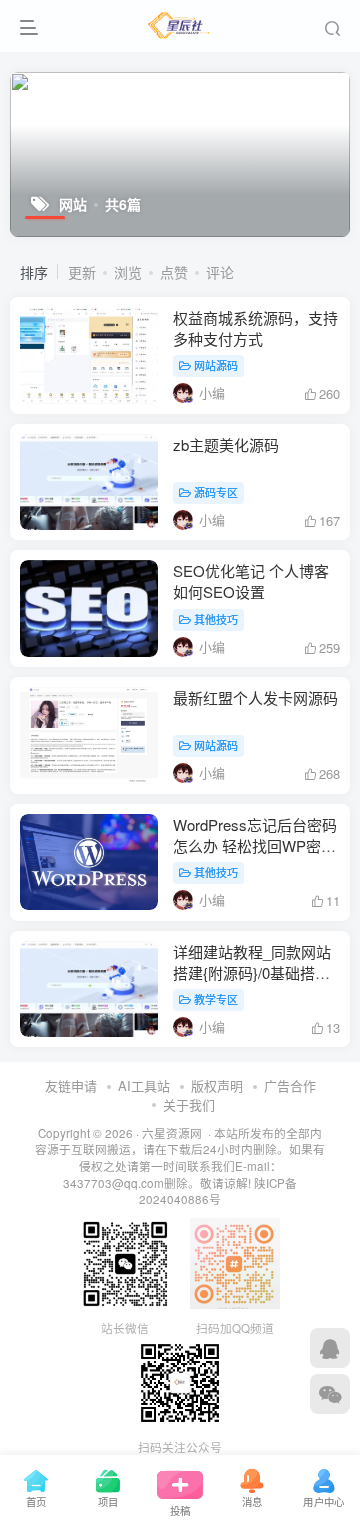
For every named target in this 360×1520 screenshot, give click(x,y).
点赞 (174, 272)
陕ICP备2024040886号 (218, 1191)
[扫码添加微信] (330, 1394)
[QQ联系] (330, 1348)
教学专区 (216, 999)
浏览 (128, 272)
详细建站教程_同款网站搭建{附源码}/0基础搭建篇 (252, 972)
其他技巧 (216, 619)
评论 (220, 272)
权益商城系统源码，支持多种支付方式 (255, 328)
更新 (82, 272)
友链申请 (71, 1085)
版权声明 (217, 1085)
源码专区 (216, 492)
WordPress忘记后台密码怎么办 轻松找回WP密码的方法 (255, 845)
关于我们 (189, 1104)
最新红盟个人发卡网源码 (255, 697)
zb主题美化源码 (226, 444)
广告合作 (290, 1085)
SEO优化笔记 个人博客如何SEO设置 (251, 581)
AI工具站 (144, 1085)
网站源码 (216, 365)
